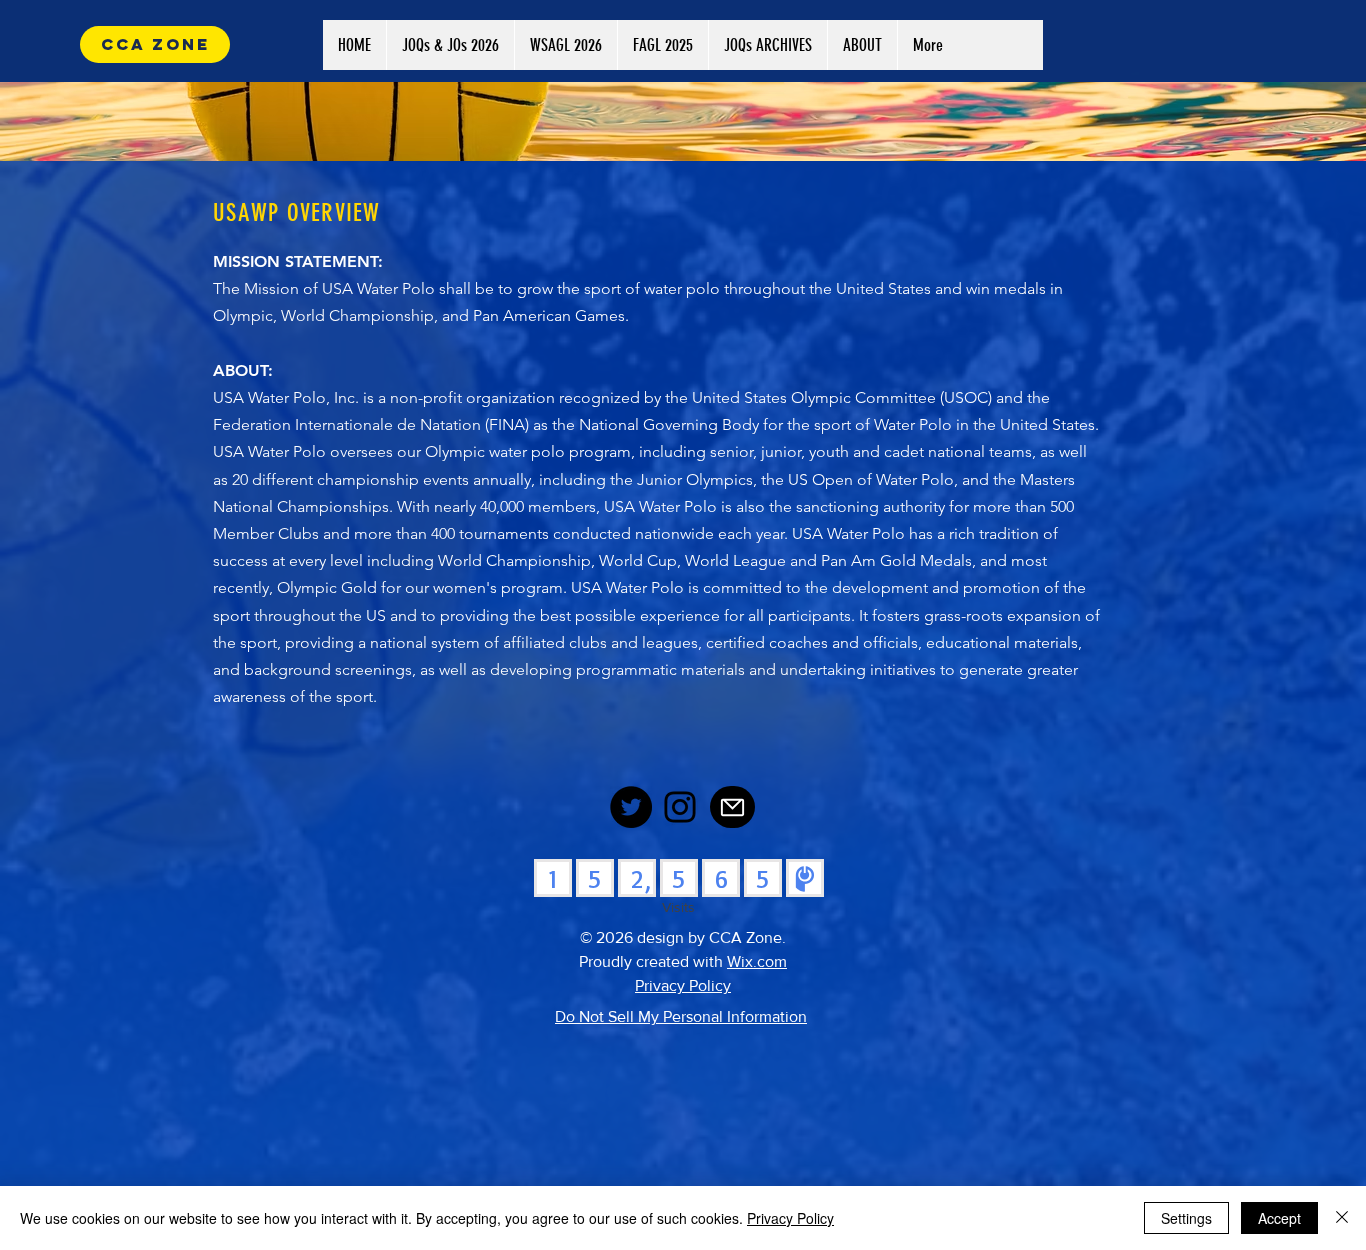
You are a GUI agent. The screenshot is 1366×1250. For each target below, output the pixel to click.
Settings (1186, 1218)
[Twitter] (631, 807)
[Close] (1342, 1218)
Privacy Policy (790, 1218)
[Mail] (732, 807)
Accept (1279, 1218)
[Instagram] (680, 807)
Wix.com (757, 961)
